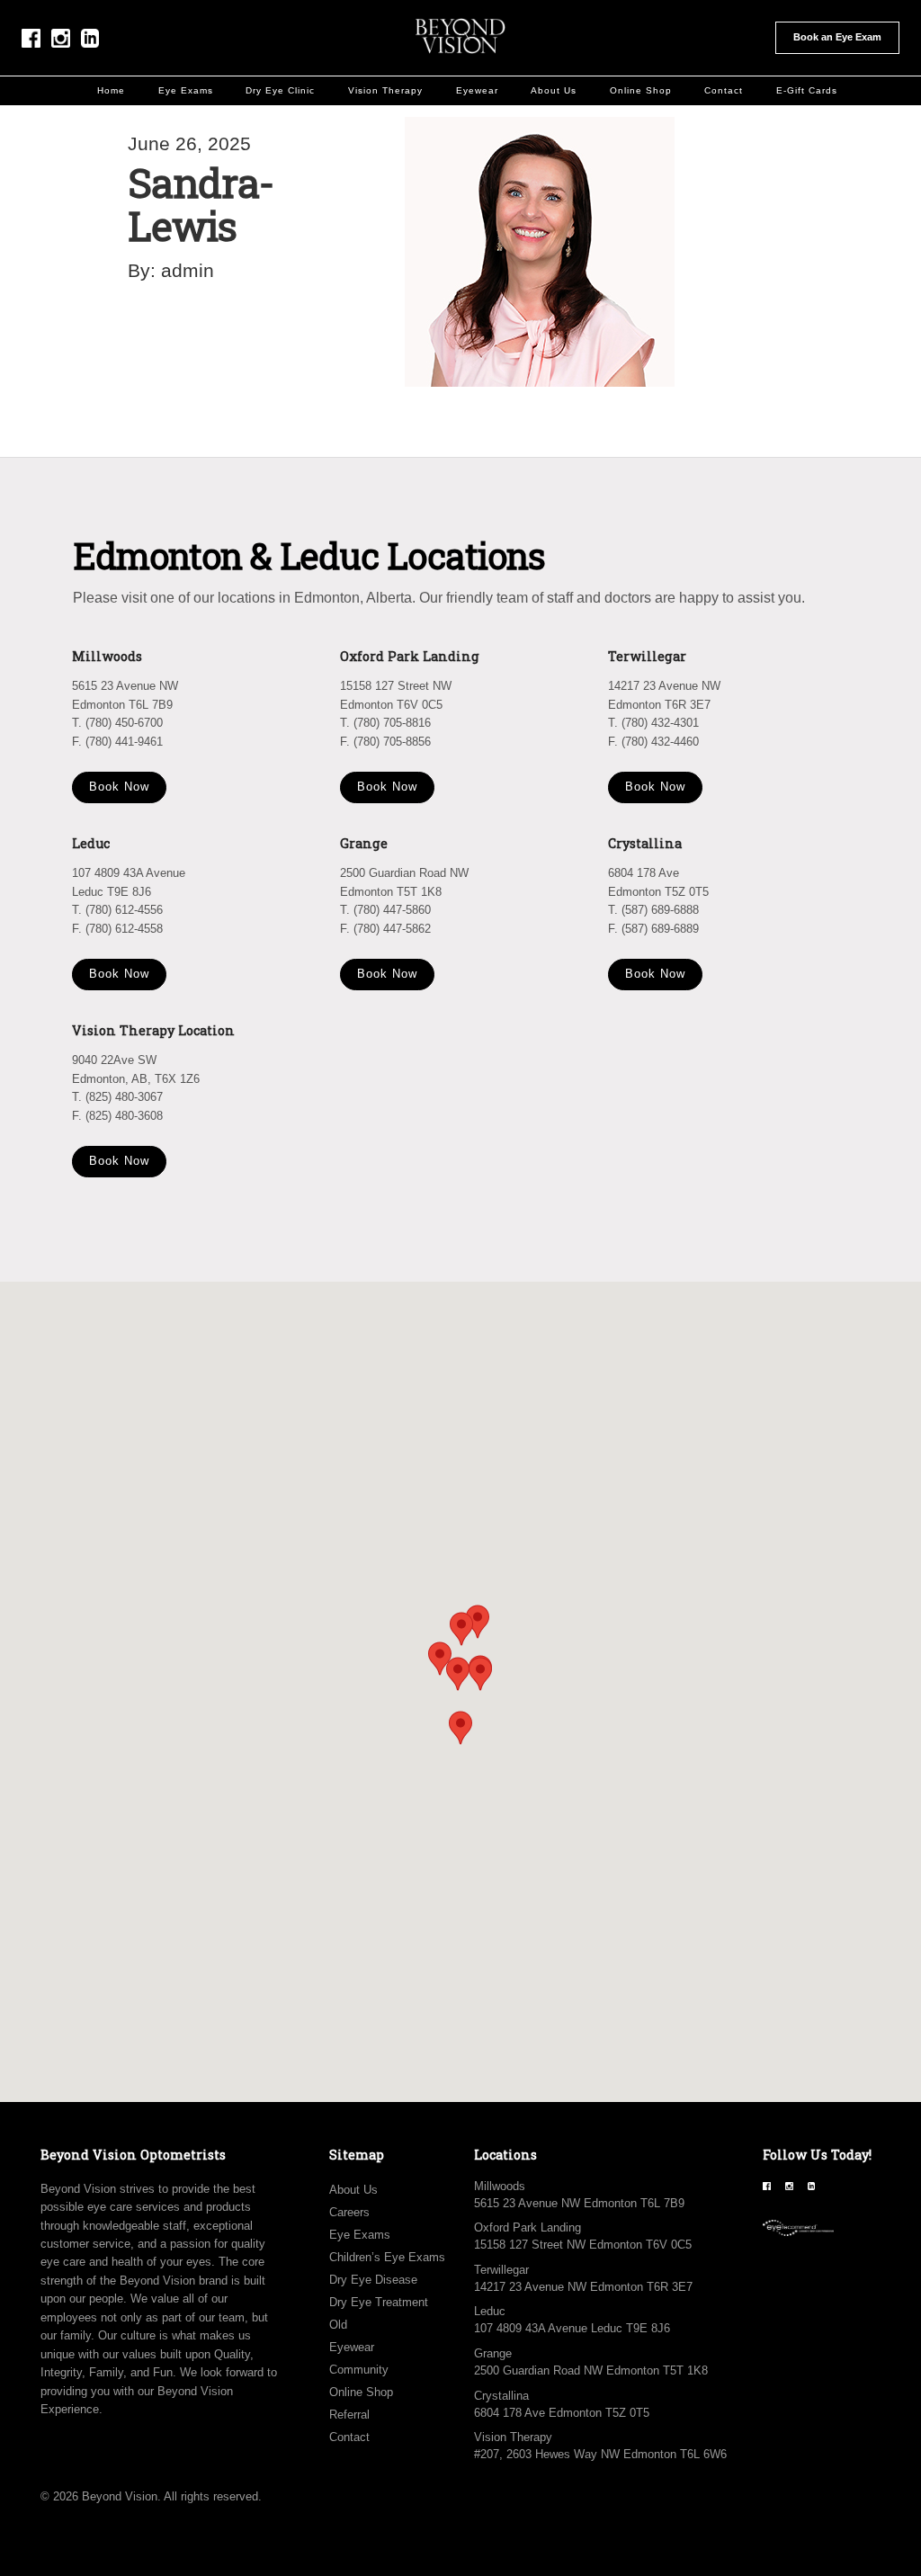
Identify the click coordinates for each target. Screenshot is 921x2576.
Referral (349, 2415)
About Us (554, 90)
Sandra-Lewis (201, 204)
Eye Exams (186, 90)
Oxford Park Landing (528, 2227)
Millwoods (500, 2186)
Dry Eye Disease (373, 2280)
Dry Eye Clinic (280, 90)
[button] (480, 1674)
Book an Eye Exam (837, 37)
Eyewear (477, 90)
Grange (493, 2353)
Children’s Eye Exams (387, 2257)
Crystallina (501, 2396)
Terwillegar (501, 2270)
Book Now (119, 787)
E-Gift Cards (807, 90)
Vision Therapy (385, 90)
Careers (349, 2212)
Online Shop (641, 90)
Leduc (490, 2311)
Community (359, 2370)
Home (111, 90)
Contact (724, 90)
